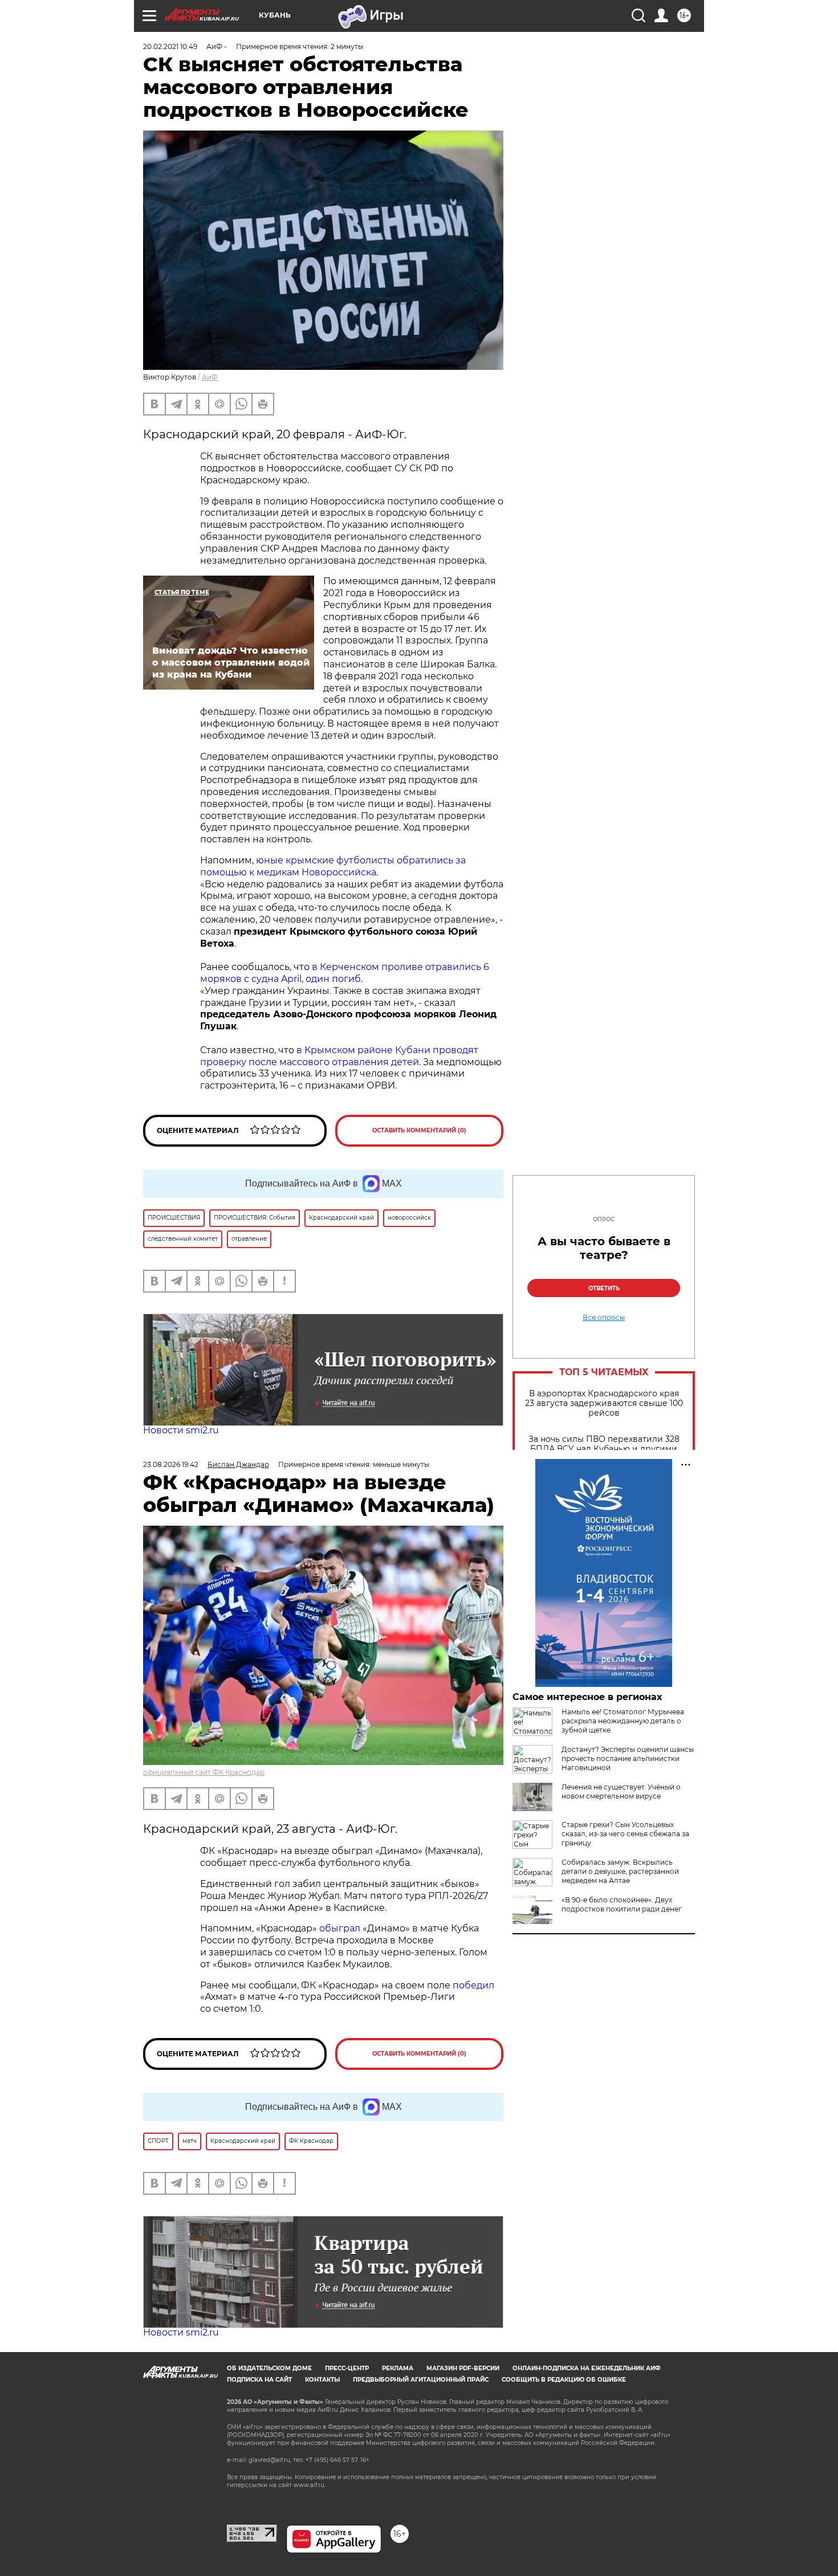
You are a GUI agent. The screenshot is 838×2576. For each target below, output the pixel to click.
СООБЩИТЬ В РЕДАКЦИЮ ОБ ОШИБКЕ (564, 2380)
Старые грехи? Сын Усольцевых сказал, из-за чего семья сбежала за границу (625, 1834)
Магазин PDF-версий (463, 2368)
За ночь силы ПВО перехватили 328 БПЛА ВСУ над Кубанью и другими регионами (604, 1449)
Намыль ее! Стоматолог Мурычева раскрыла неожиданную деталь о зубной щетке (623, 1721)
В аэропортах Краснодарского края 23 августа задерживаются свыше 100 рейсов (604, 1403)
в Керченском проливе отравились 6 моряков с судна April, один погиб (345, 973)
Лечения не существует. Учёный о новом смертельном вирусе (621, 1792)
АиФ (210, 377)
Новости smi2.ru (181, 1430)
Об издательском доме (269, 2368)
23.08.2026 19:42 (171, 1464)
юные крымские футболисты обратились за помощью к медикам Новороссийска (333, 866)
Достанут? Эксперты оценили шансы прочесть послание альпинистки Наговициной (628, 1758)
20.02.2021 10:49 (170, 46)
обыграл (339, 1928)
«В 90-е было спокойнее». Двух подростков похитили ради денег (622, 1904)
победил (473, 1985)
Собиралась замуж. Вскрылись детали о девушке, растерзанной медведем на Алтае (620, 1871)
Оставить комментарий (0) (419, 1130)
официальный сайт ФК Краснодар (204, 1772)
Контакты (322, 2380)
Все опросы (604, 1318)
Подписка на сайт (259, 2380)
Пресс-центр (347, 2368)
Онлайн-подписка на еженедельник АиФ (587, 2368)
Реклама (398, 2368)
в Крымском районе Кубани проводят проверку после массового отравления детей (339, 1056)
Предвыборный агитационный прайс (421, 2380)
